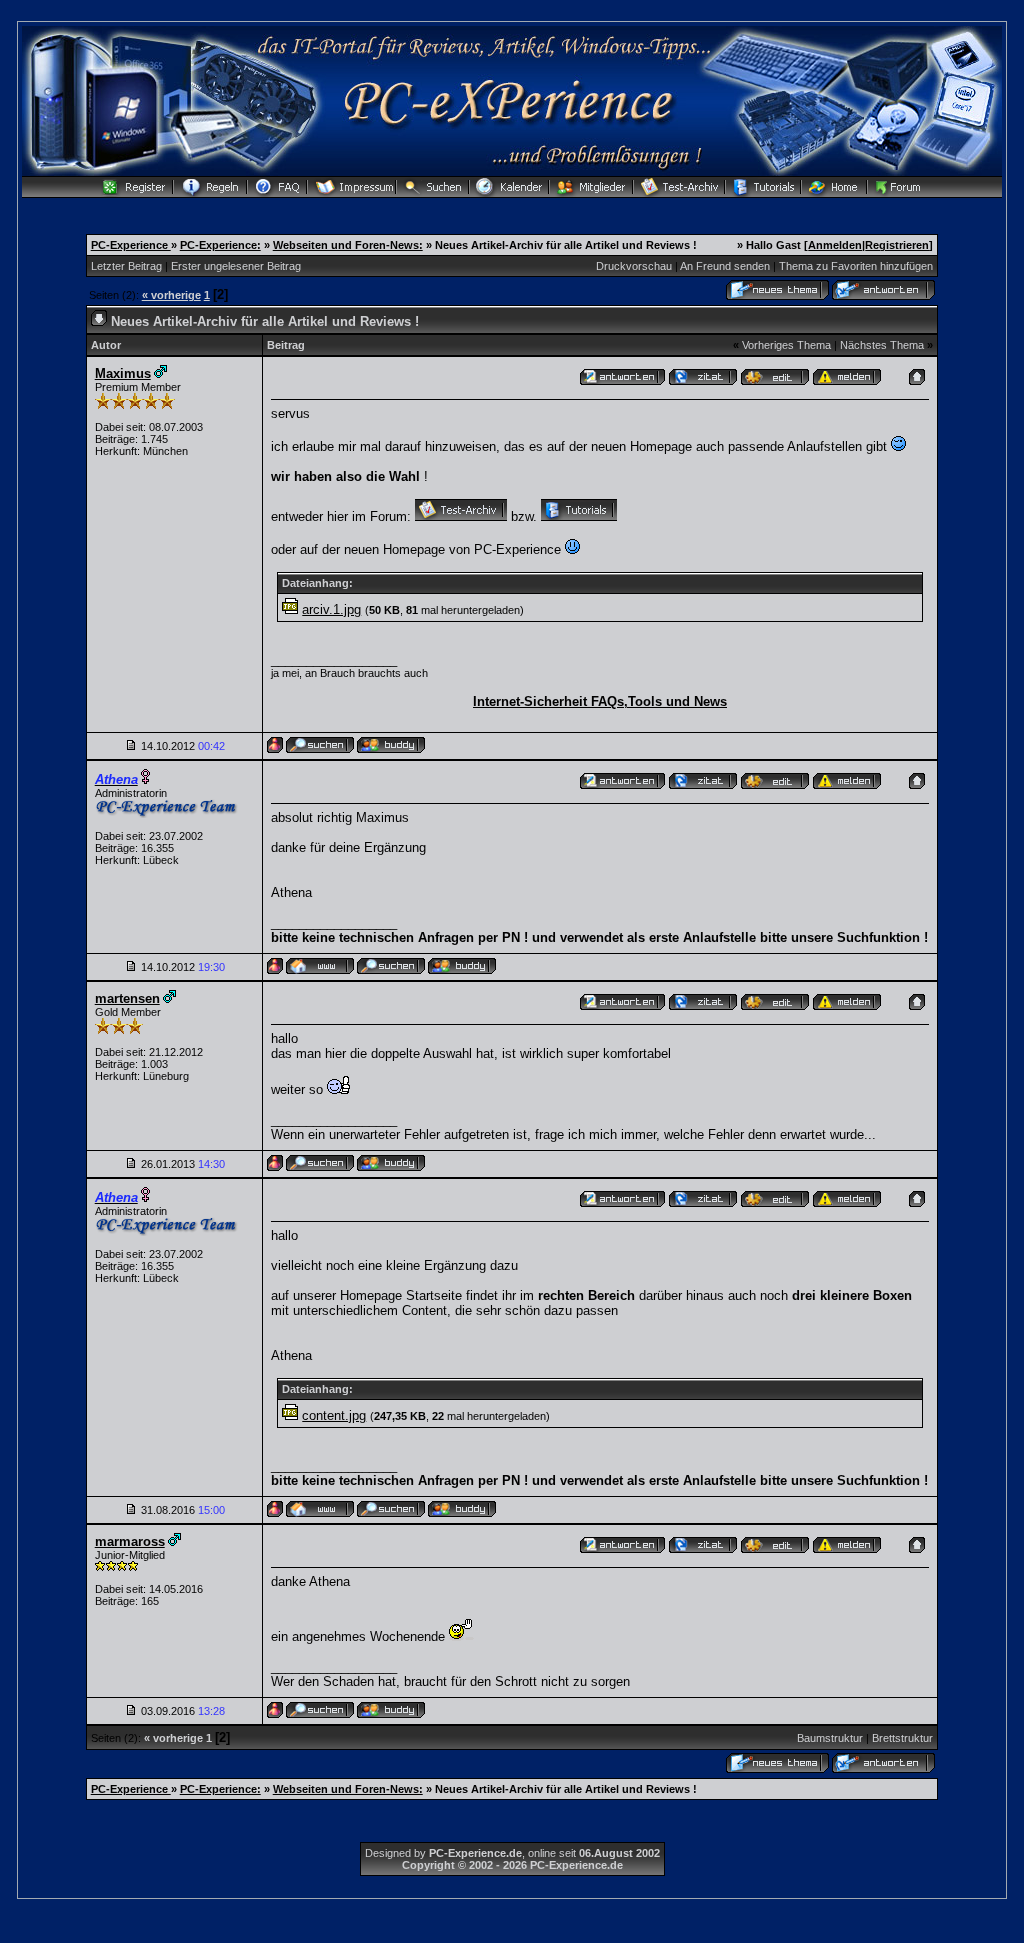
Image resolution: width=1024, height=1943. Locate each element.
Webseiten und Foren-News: (348, 245)
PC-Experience (131, 245)
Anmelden (835, 245)
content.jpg (334, 1415)
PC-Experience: (220, 245)
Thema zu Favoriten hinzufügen (856, 266)
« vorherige (171, 295)
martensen (127, 998)
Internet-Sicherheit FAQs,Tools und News (600, 701)
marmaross (130, 1541)
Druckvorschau (634, 266)
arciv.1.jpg (331, 609)
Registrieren (897, 245)
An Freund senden (725, 266)
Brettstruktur (902, 1738)
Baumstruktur (830, 1738)
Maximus (123, 373)
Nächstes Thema (882, 345)
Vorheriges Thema (786, 345)
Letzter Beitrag (126, 266)
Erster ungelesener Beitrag (236, 266)
